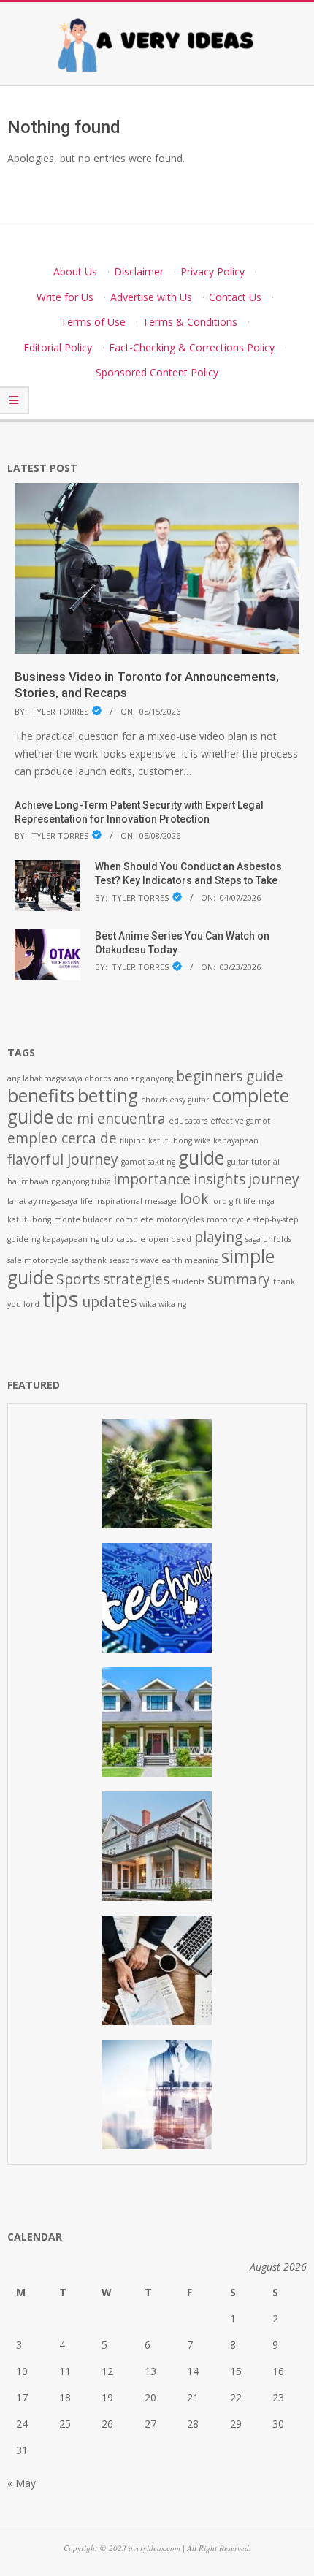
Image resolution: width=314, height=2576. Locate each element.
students (188, 1281)
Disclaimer (139, 271)
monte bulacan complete (104, 1219)
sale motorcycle (38, 1260)
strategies (136, 1279)
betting (108, 1095)
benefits (41, 1095)
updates (109, 1302)
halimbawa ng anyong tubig (59, 1181)
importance (152, 1179)
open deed (170, 1239)
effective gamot (240, 1121)
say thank (89, 1260)
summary (239, 1279)
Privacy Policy (212, 271)
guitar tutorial (253, 1162)
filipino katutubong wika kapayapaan (189, 1140)
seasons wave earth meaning (164, 1260)
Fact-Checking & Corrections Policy (192, 347)
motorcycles (180, 1219)
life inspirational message (129, 1201)
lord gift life (233, 1201)
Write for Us (65, 297)
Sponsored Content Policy (157, 372)
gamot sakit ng (148, 1162)
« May (22, 2483)
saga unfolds (268, 1239)
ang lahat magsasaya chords (59, 1078)
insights (219, 1179)
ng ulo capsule (118, 1239)
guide (201, 1158)
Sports (78, 1279)
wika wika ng (163, 1304)
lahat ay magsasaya (42, 1201)
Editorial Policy (58, 347)
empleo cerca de (62, 1138)
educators (188, 1121)
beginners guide (230, 1076)
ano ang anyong (143, 1078)
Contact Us (235, 297)
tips (61, 1299)
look (194, 1199)
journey (274, 1179)
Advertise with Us (151, 297)
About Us (75, 271)
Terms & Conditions (190, 322)
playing (218, 1237)
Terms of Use (93, 322)
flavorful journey (63, 1159)
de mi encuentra (111, 1119)
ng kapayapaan (60, 1239)
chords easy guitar (175, 1100)
